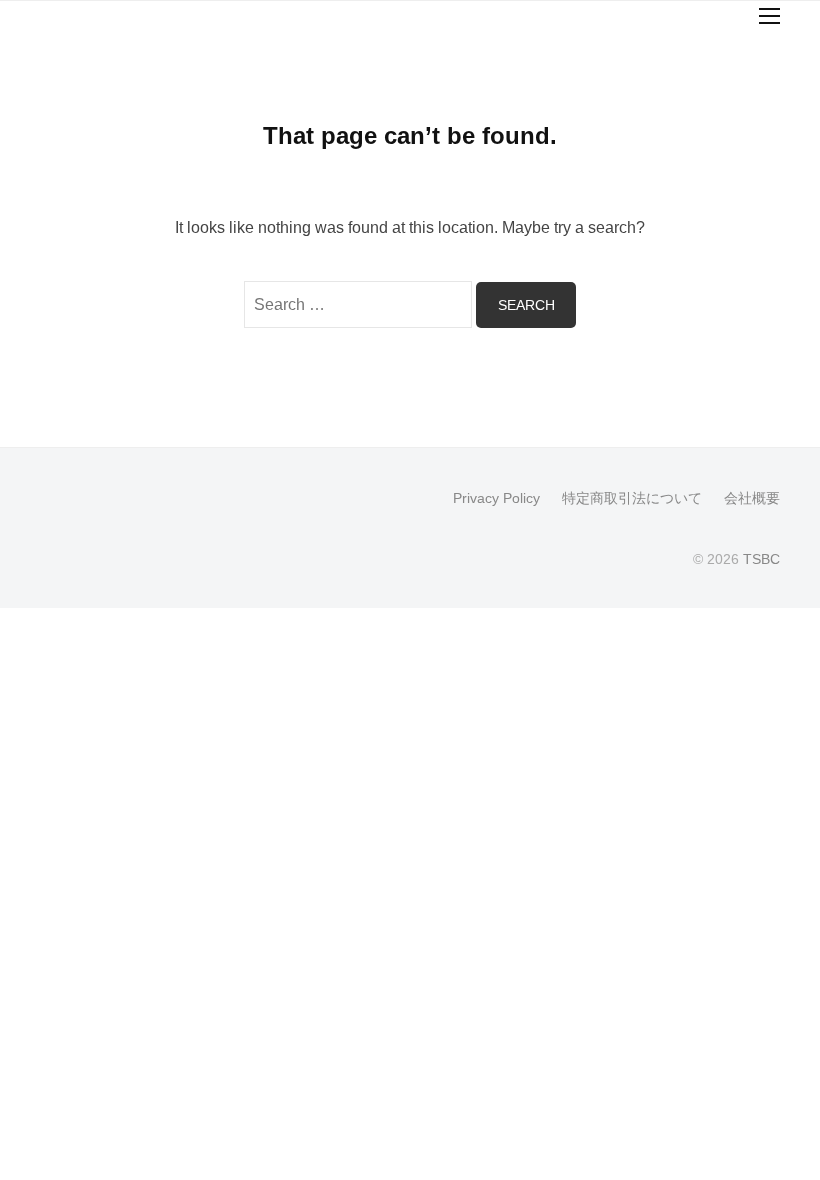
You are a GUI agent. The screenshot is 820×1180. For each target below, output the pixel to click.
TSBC (761, 559)
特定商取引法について (632, 498)
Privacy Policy (496, 498)
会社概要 (752, 498)
